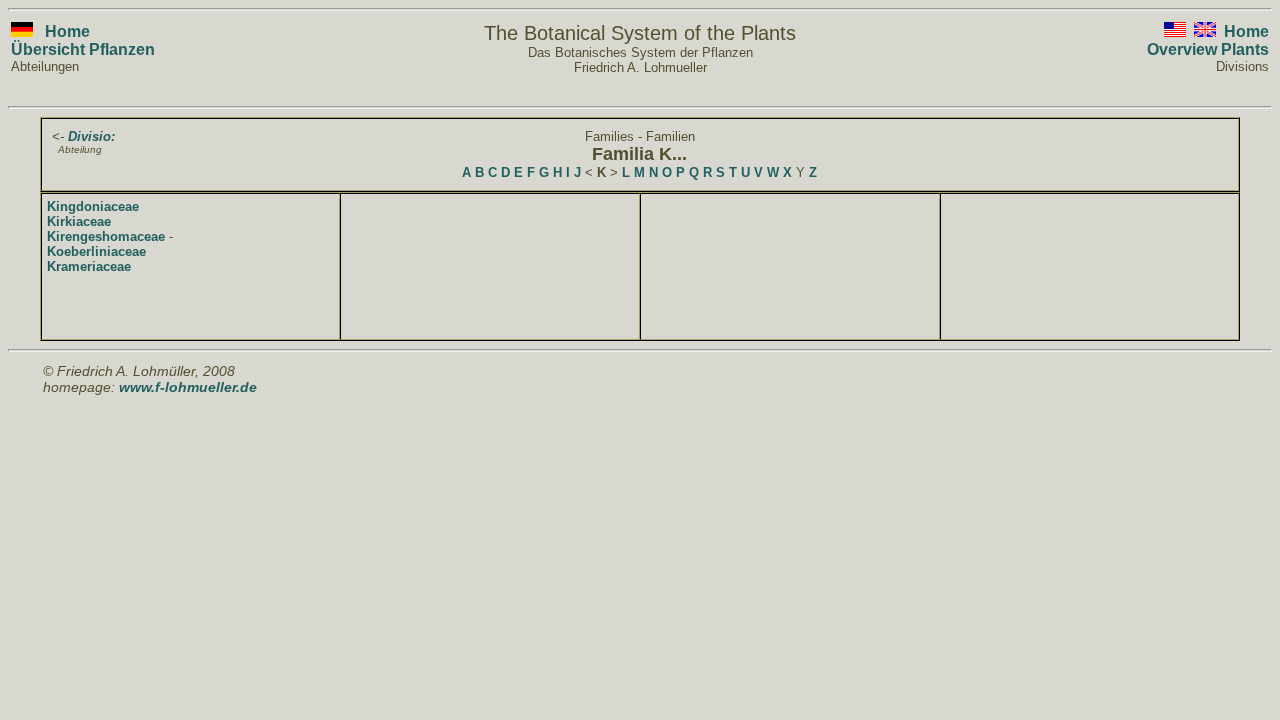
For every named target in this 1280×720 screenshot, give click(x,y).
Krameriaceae (89, 266)
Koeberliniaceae (96, 251)
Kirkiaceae (79, 221)
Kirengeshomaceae (106, 236)
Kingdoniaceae (93, 206)
